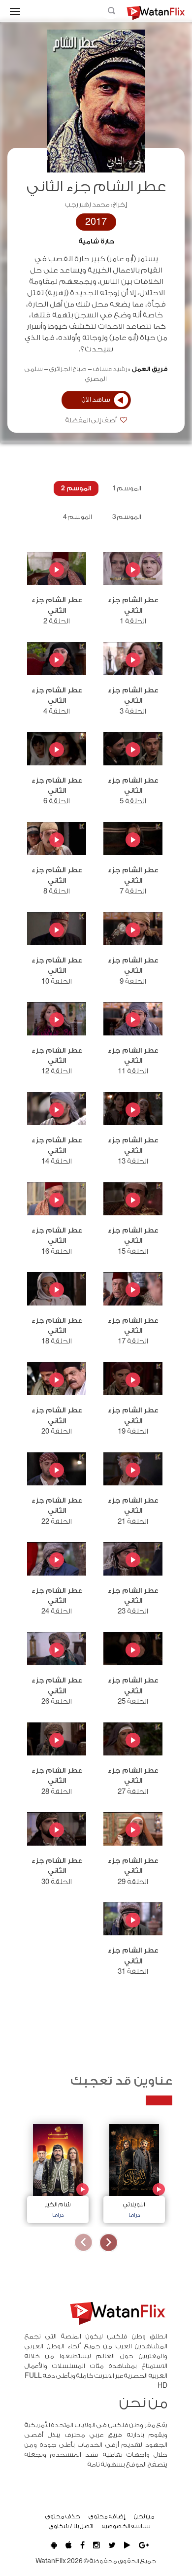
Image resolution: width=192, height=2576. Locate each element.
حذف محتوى (63, 2516)
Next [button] (83, 2243)
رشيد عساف (110, 369)
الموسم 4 (78, 517)
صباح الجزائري (68, 369)
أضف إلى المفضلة (92, 420)
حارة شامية (96, 241)
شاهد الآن (96, 400)
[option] (134, 2171)
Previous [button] (109, 2243)
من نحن (144, 2516)
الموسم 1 (127, 488)
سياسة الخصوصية (126, 2526)
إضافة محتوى (107, 2516)
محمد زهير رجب (87, 205)
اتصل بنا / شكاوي (71, 2526)
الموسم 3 (127, 517)
